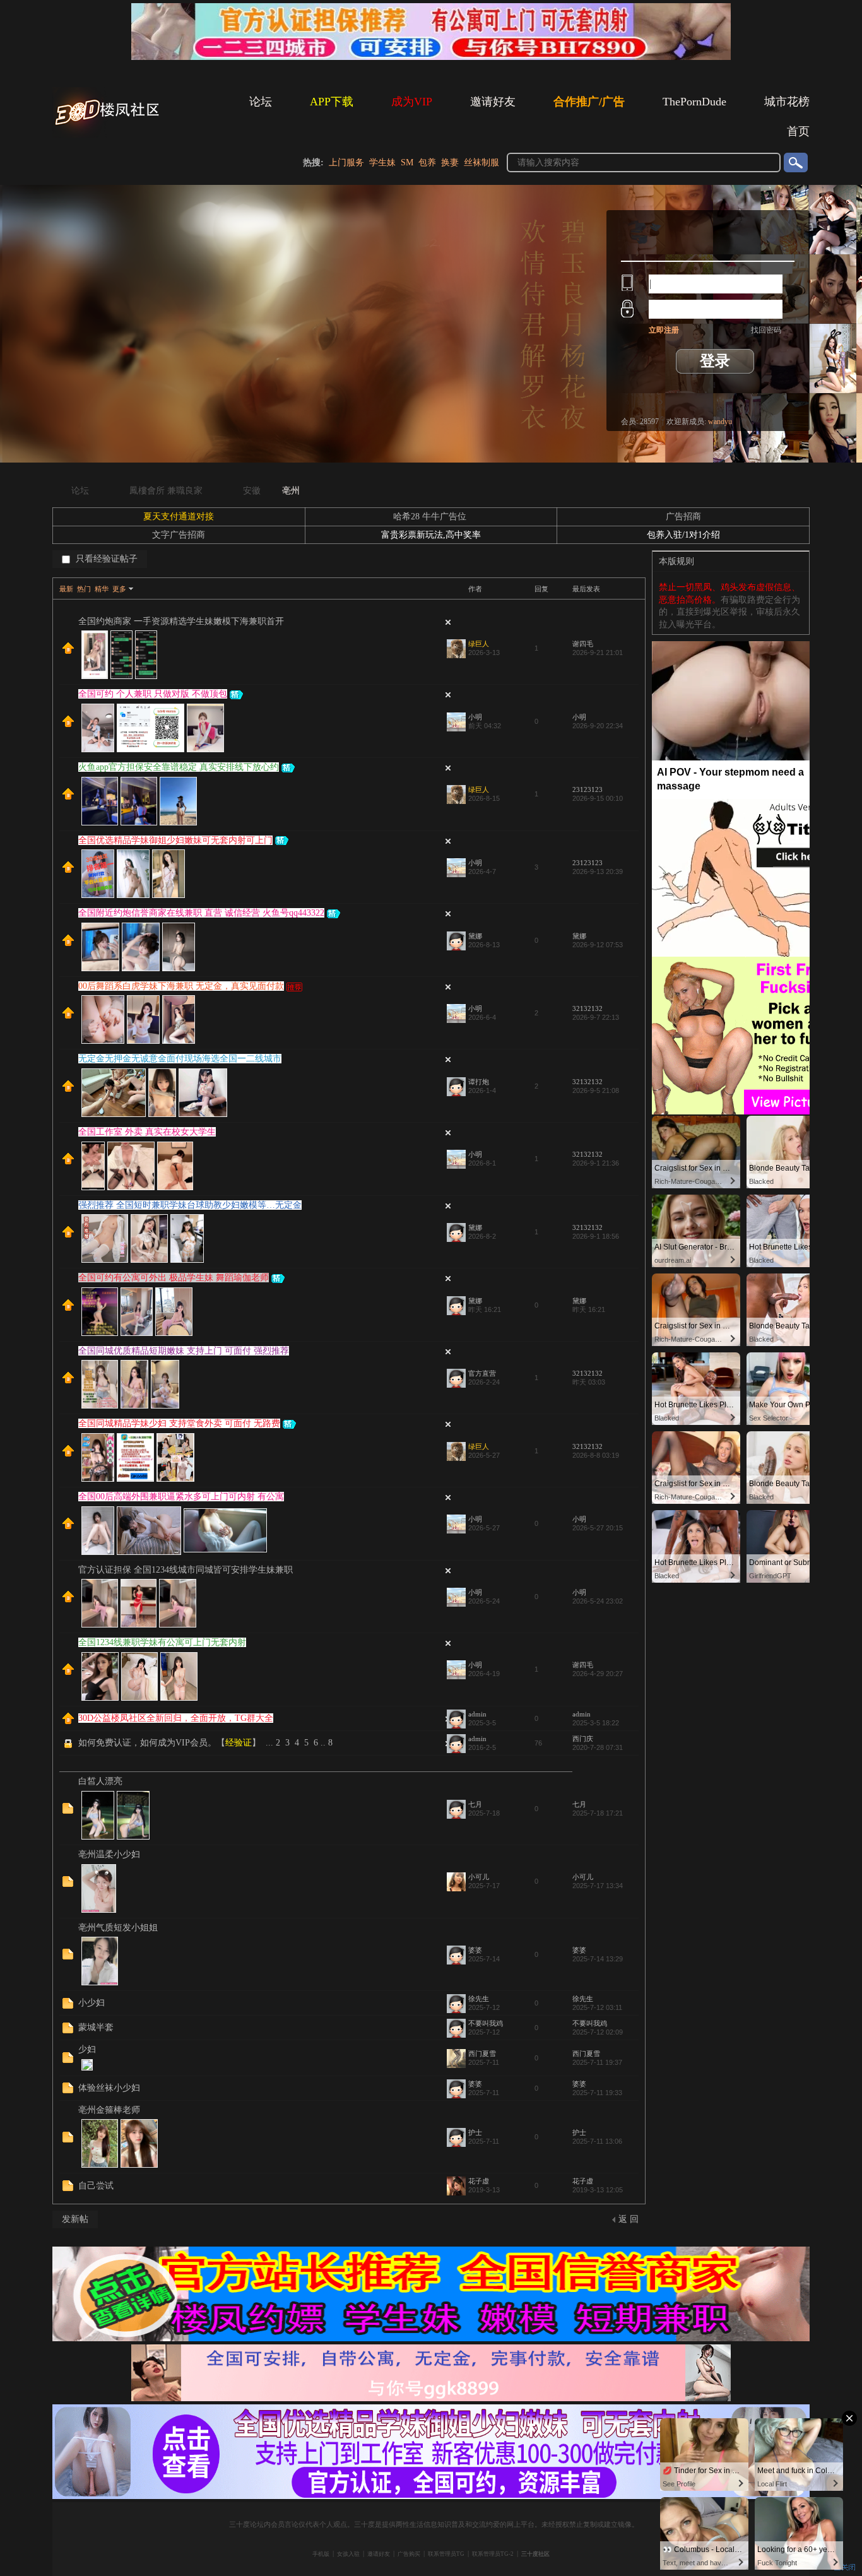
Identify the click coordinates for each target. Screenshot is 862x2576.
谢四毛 (583, 644)
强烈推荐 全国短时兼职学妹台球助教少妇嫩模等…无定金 (190, 1205)
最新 (66, 589)
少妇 (87, 2049)
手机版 (321, 2554)
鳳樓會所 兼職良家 (166, 491)
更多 (119, 589)
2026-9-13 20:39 (598, 871)
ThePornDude (694, 102)
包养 (427, 162)
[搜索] (795, 162)
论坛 (261, 102)
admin (477, 1714)
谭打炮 (479, 1082)
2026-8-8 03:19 (596, 1455)
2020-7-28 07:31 (598, 1747)
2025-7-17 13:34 (598, 1886)
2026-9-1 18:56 (596, 1236)
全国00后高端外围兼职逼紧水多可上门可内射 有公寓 (181, 1497)
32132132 (587, 1008)
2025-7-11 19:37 (597, 2062)
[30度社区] (109, 135)
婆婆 (475, 1950)
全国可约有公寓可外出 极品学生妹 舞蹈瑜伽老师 (174, 1278)
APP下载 (332, 102)
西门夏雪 (482, 2053)
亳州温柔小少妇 (109, 1854)
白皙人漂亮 (100, 1781)
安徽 (252, 491)
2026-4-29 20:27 (598, 1674)
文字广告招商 (179, 535)
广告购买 (409, 2554)
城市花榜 (787, 102)
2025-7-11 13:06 (597, 2141)
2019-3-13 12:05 (598, 2190)
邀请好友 (493, 102)
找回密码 (766, 330)
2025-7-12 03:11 (597, 2007)
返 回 (629, 2219)
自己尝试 (96, 2186)
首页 (798, 131)
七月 (475, 1804)
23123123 (587, 789)
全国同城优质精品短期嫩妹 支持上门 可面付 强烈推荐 (184, 1351)
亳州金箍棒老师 (109, 2110)
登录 (715, 361)
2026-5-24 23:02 (598, 1601)
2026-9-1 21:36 (596, 1163)
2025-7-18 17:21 (598, 1813)
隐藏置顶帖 (448, 622)
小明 (475, 717)
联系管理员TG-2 (493, 2554)
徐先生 (479, 1999)
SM (407, 162)
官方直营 (482, 1373)
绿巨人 (479, 644)
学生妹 (382, 162)
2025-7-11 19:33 (597, 2093)
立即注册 (664, 330)
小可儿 (479, 1877)
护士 (475, 2132)
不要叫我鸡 (486, 2023)
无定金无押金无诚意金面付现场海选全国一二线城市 (180, 1059)
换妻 (450, 162)
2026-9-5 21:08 (596, 1090)
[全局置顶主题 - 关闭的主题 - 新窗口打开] (69, 1747)
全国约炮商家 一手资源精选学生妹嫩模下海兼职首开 (181, 621)
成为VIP (412, 102)
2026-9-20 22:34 (598, 726)
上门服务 (346, 162)
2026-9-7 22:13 (596, 1017)
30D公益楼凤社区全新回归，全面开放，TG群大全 (176, 1718)
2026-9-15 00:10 (598, 798)
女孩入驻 (348, 2554)
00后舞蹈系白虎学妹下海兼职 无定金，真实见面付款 (181, 986)
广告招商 (683, 517)
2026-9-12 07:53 (598, 945)
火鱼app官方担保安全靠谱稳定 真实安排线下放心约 (179, 767)
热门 (84, 589)
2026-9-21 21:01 (598, 653)
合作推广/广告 (589, 102)
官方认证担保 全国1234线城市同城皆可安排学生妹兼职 (186, 1570)
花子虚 (479, 2181)
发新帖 (75, 2219)
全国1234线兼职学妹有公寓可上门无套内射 (162, 1642)
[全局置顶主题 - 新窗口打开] (68, 651)
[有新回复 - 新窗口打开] (68, 1811)
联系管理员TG (446, 2554)
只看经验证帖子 (105, 559)
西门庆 (583, 1739)
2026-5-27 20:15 (598, 1528)
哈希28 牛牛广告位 (431, 517)
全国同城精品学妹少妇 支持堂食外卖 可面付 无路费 (179, 1423)
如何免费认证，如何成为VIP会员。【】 (169, 1743)
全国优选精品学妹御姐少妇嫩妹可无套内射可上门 (175, 840)
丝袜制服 (481, 162)
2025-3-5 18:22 (596, 1723)
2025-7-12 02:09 (598, 2032)
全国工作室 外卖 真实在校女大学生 (147, 1132)
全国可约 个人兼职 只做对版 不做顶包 (153, 694)
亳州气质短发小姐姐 (118, 1928)
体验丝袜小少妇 (109, 2088)
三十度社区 (535, 2554)
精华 (102, 589)
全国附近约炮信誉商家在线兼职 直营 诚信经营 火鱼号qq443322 (201, 913)
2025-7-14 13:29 (598, 1959)
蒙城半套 (96, 2027)
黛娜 (475, 936)
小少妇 (92, 2003)
